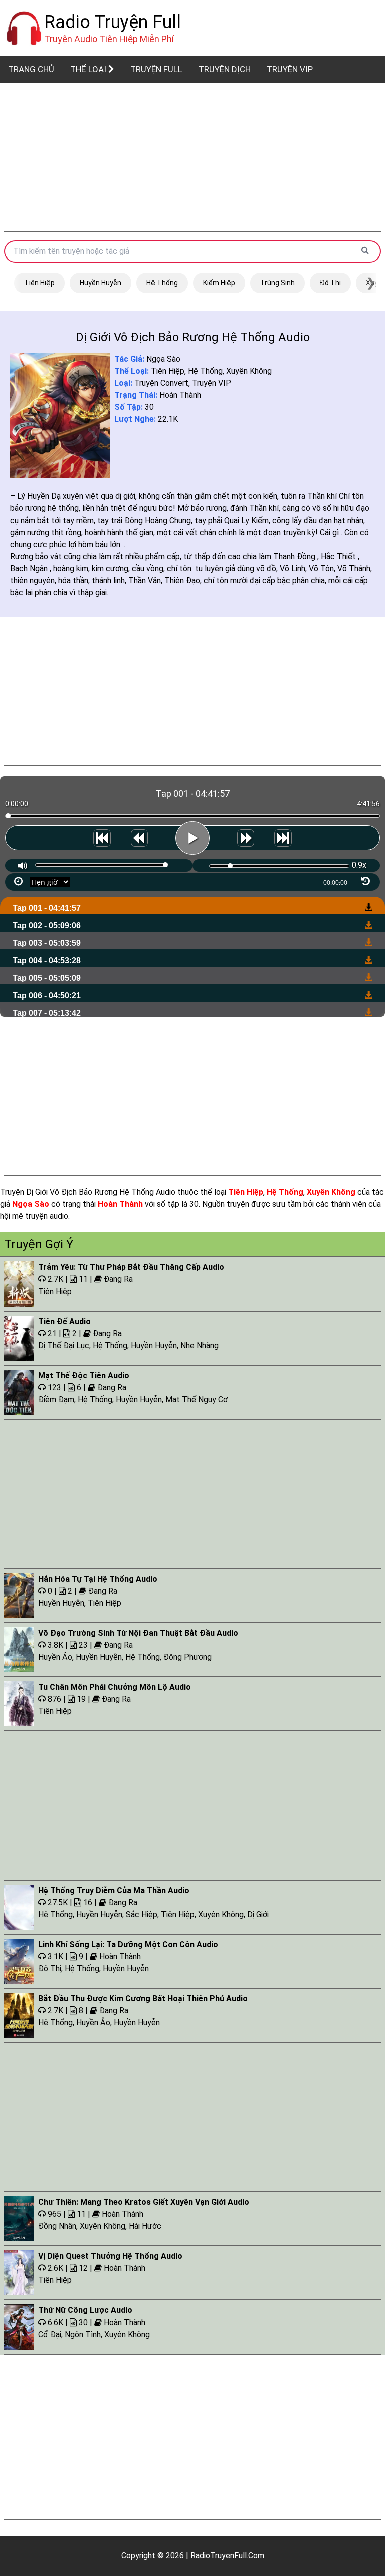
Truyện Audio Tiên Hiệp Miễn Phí (109, 39)
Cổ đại (50, 2334)
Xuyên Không (249, 371)
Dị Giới (258, 1914)
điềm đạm (56, 1399)
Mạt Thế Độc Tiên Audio (84, 1375)
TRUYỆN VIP (290, 69)
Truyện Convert (161, 383)
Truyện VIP (212, 383)
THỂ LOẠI (89, 69)
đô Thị (330, 283)
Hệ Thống (162, 283)
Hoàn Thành (180, 395)
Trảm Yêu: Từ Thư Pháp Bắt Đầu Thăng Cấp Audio (131, 1267)
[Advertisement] (192, 157)
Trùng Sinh (277, 283)
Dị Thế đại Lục (64, 1345)
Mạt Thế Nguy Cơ (197, 1399)
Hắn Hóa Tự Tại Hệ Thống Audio (98, 1579)
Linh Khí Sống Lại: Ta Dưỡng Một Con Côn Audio (128, 1945)
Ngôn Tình (83, 2334)
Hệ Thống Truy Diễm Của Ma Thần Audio (114, 1890)
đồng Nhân (57, 2226)
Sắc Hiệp (142, 1914)
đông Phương (187, 1657)
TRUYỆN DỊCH (225, 69)
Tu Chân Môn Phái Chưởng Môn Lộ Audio (115, 1687)
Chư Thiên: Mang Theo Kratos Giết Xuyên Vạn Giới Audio (144, 2202)
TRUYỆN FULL (156, 69)
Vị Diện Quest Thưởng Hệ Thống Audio (110, 2256)
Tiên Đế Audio (64, 1321)
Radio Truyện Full (113, 22)
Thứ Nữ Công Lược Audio (85, 2310)
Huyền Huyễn (101, 283)
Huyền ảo (55, 1657)
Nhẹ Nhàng (200, 1345)
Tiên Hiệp (39, 283)
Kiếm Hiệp (219, 283)
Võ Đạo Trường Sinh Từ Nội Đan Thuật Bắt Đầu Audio (138, 1633)
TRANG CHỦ (31, 69)
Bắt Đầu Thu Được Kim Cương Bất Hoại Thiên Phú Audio (143, 1999)
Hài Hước (145, 2226)
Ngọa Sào (163, 359)
